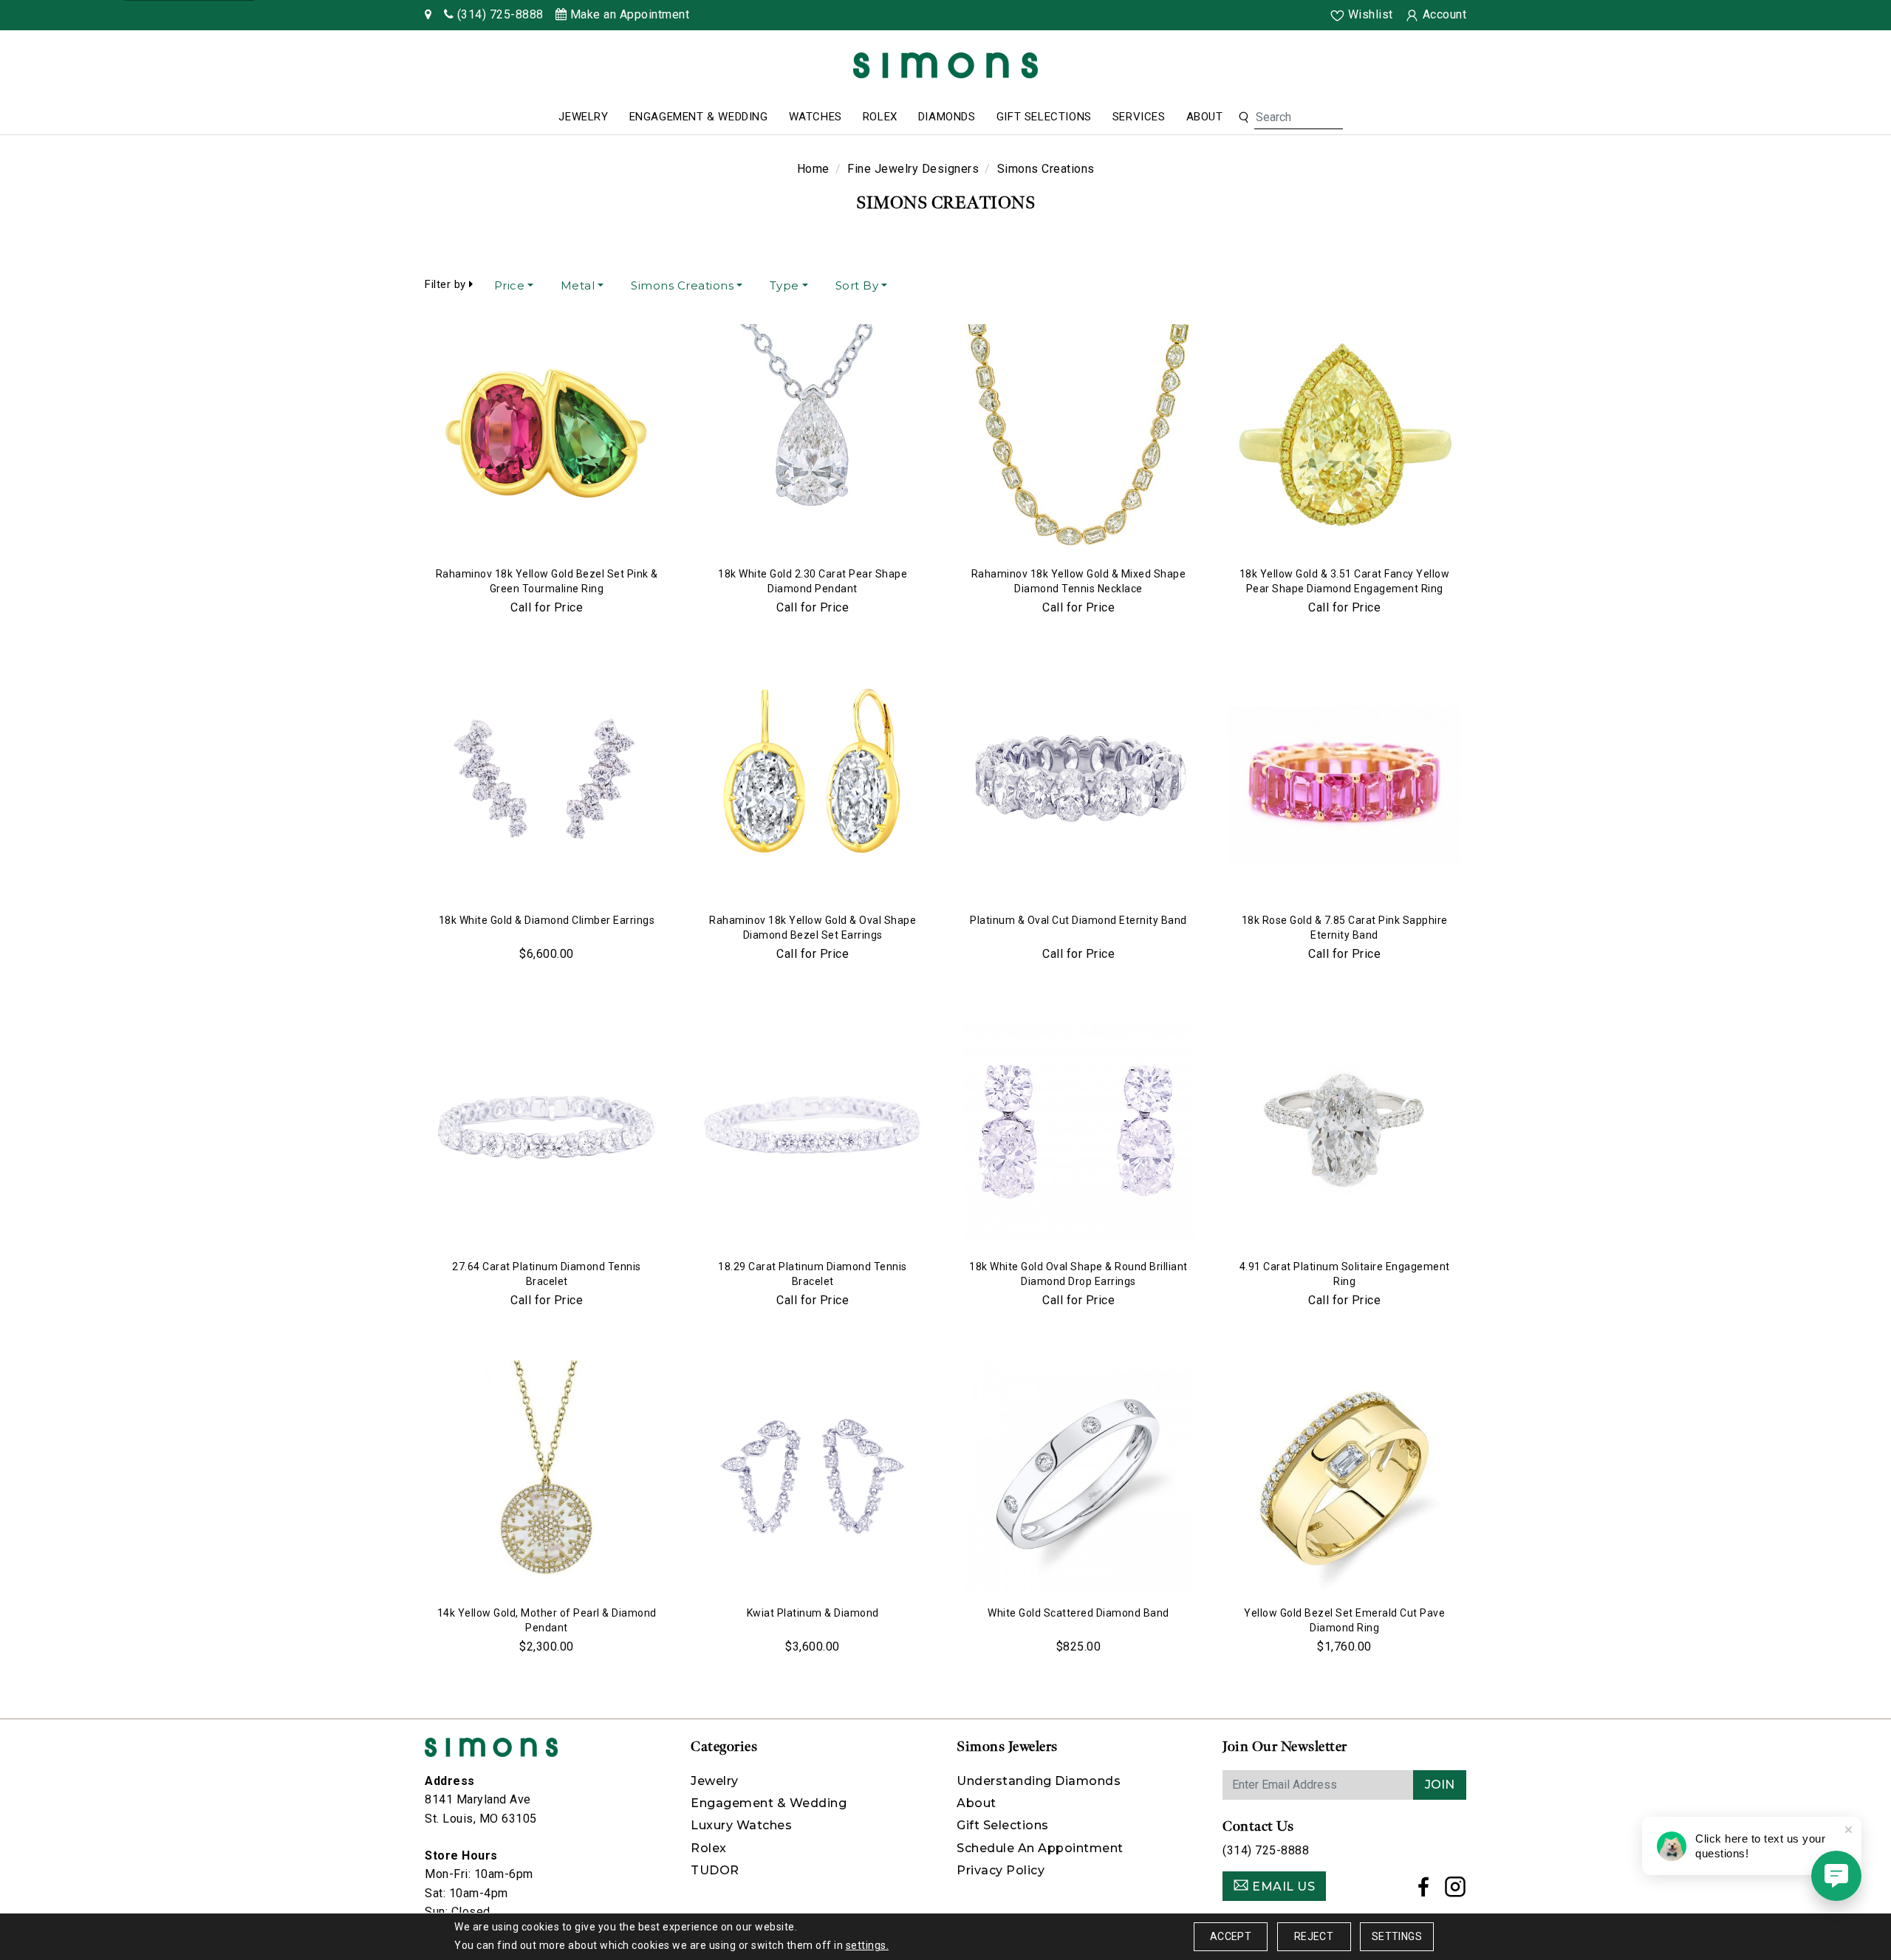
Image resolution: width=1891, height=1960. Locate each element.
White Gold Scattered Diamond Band (1078, 1613)
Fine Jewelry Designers (913, 169)
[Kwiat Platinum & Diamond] (813, 1478)
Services (1139, 117)
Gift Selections (1044, 117)
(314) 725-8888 (1266, 1850)
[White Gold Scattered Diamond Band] (1078, 1478)
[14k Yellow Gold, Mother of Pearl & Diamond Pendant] (547, 1478)
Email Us (1282, 1887)
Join (1440, 1785)
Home (813, 169)
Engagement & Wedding (699, 117)
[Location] (428, 14)
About (1205, 117)
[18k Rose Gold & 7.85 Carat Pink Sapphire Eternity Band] (1344, 786)
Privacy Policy (1001, 1870)
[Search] (1244, 117)
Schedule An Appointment (1040, 1848)
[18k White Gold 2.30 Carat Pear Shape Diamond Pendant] (813, 439)
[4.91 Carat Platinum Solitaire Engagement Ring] (1344, 1132)
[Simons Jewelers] (945, 65)
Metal (578, 285)
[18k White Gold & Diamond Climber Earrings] (547, 786)
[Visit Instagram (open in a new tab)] (1456, 1891)
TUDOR (715, 1870)
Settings (1397, 1936)
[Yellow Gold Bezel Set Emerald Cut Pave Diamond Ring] (1344, 1478)
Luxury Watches (741, 1825)
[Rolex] (1825, 68)
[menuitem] (583, 117)
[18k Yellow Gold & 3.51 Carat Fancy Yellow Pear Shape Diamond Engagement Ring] (1344, 439)
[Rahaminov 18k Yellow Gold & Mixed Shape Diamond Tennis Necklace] (1078, 439)
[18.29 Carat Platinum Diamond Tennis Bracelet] (813, 1132)
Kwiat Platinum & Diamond (813, 1613)
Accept (1231, 1936)
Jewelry (583, 117)
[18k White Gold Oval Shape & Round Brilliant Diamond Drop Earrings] (1078, 1132)
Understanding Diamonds (1039, 1781)
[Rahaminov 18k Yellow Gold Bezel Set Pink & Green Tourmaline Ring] (547, 439)
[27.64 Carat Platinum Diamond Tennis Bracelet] (547, 1132)
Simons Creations (682, 285)
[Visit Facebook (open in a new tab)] (1424, 1891)
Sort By (857, 285)
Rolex (880, 117)
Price (510, 285)
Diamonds (947, 117)
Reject (1314, 1936)
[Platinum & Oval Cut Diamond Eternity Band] (1078, 786)
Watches (815, 117)
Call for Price (547, 607)
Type (784, 285)
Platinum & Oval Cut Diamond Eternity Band (1078, 920)
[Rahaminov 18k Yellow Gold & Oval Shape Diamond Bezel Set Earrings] (813, 786)
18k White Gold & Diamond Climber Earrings (547, 920)
